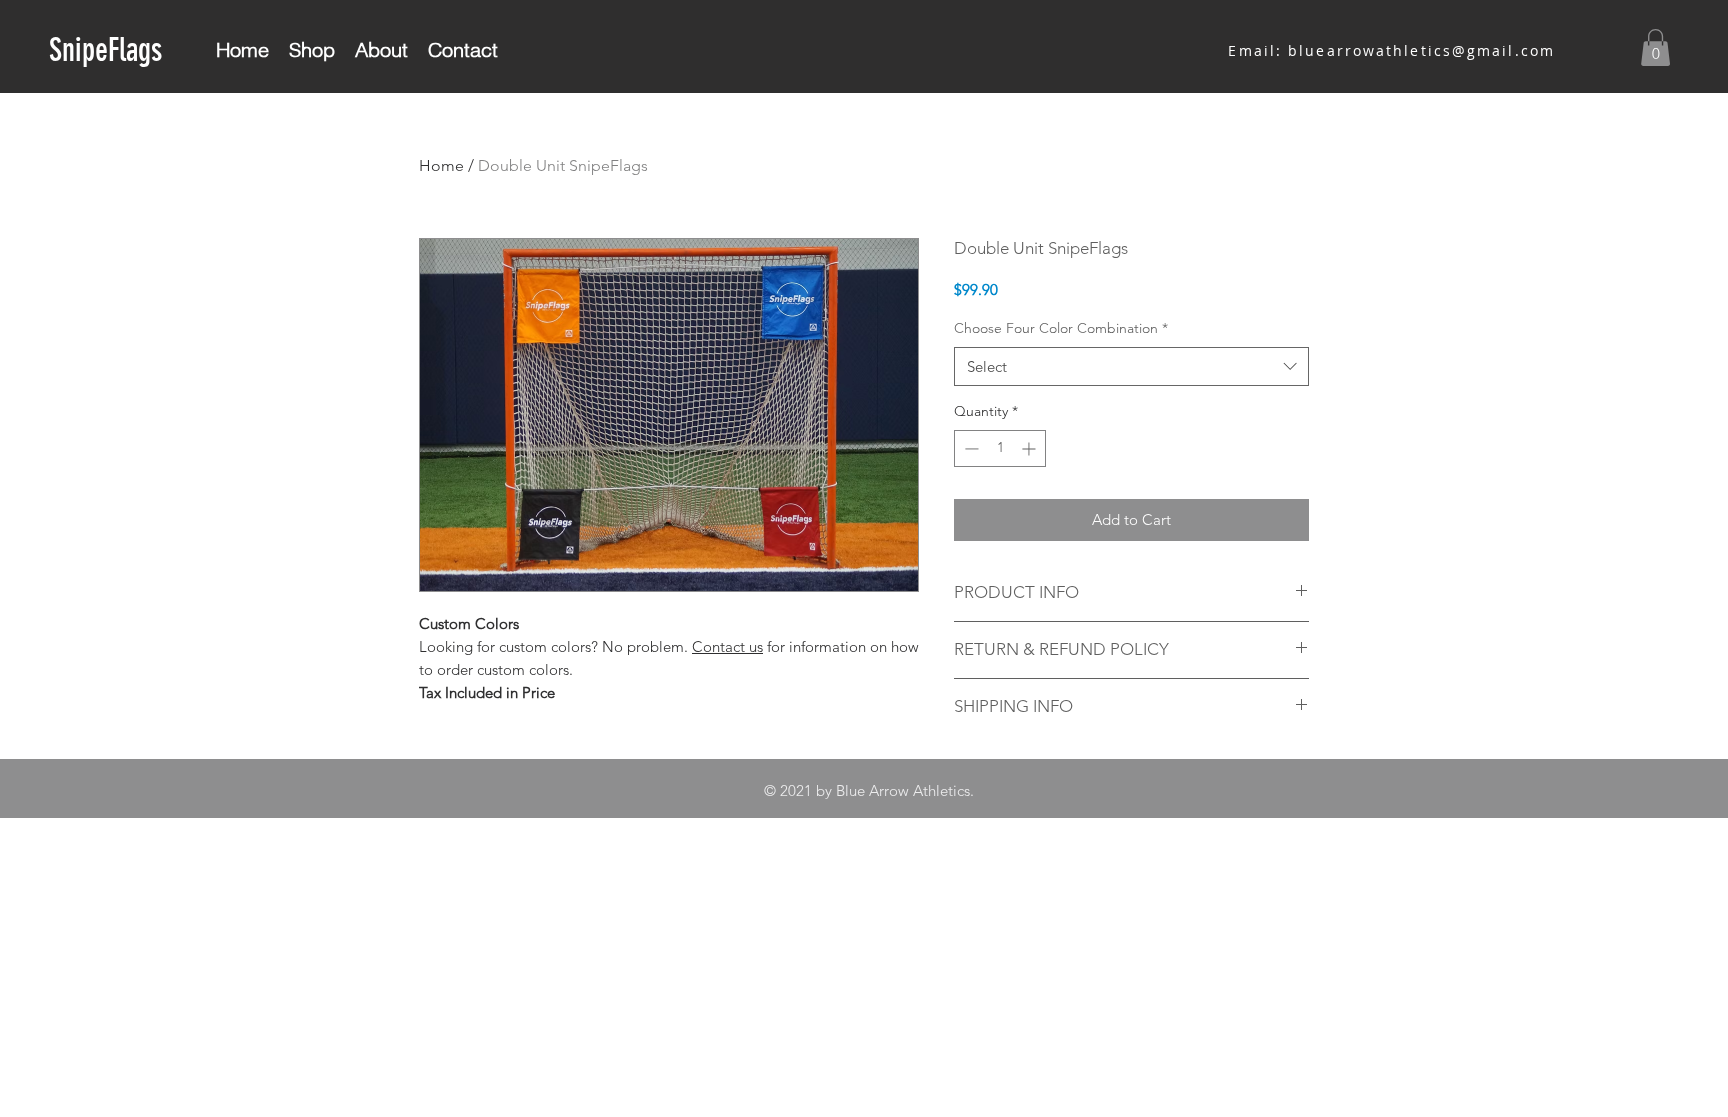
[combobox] (1131, 366)
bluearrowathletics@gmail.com (1421, 50)
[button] (1655, 47)
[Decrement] (969, 448)
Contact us (727, 646)
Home (441, 165)
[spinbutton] (1000, 448)
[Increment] (1030, 448)
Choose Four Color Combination (1061, 328)
